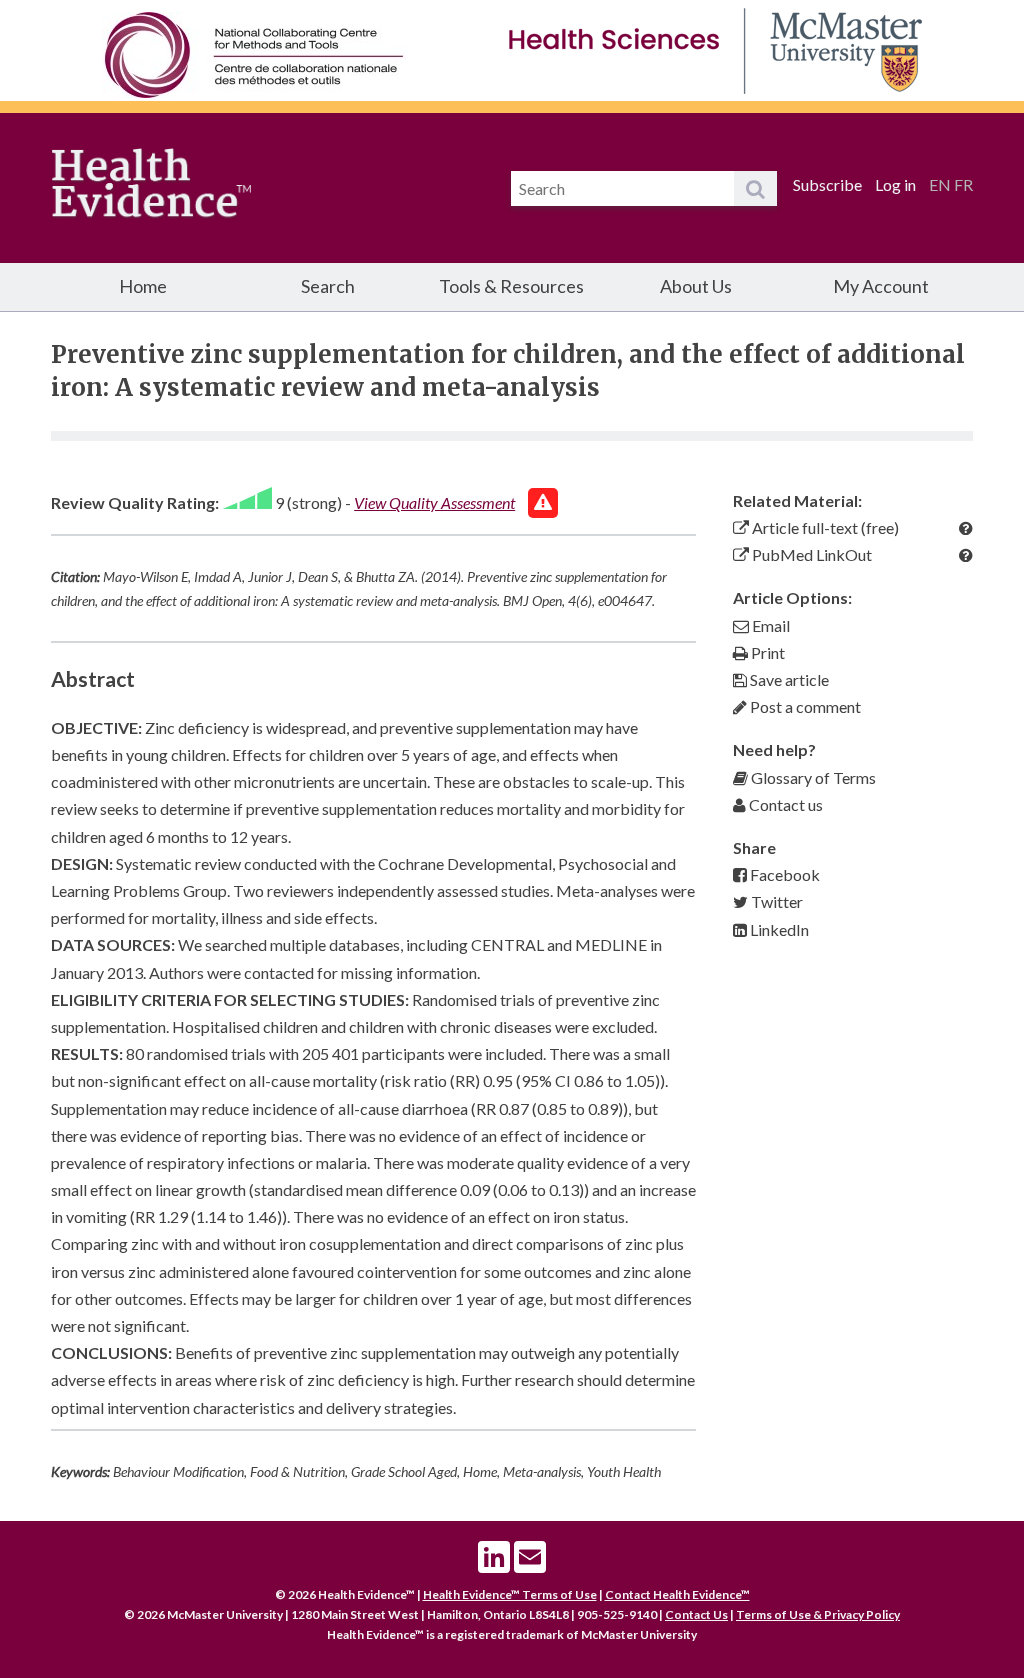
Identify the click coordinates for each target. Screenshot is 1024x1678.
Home (143, 286)
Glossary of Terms (812, 777)
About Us (696, 286)
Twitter (775, 901)
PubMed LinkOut (810, 554)
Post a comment (804, 706)
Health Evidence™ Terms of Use (510, 1594)
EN (940, 184)
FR (963, 184)
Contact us (784, 804)
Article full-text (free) (824, 527)
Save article (788, 679)
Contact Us (696, 1614)
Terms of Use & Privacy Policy (818, 1614)
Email (769, 625)
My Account (881, 286)
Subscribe (827, 184)
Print (766, 652)
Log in (895, 184)
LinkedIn (778, 929)
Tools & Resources (511, 286)
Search (328, 286)
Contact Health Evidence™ (677, 1594)
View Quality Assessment (434, 502)
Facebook (783, 874)
